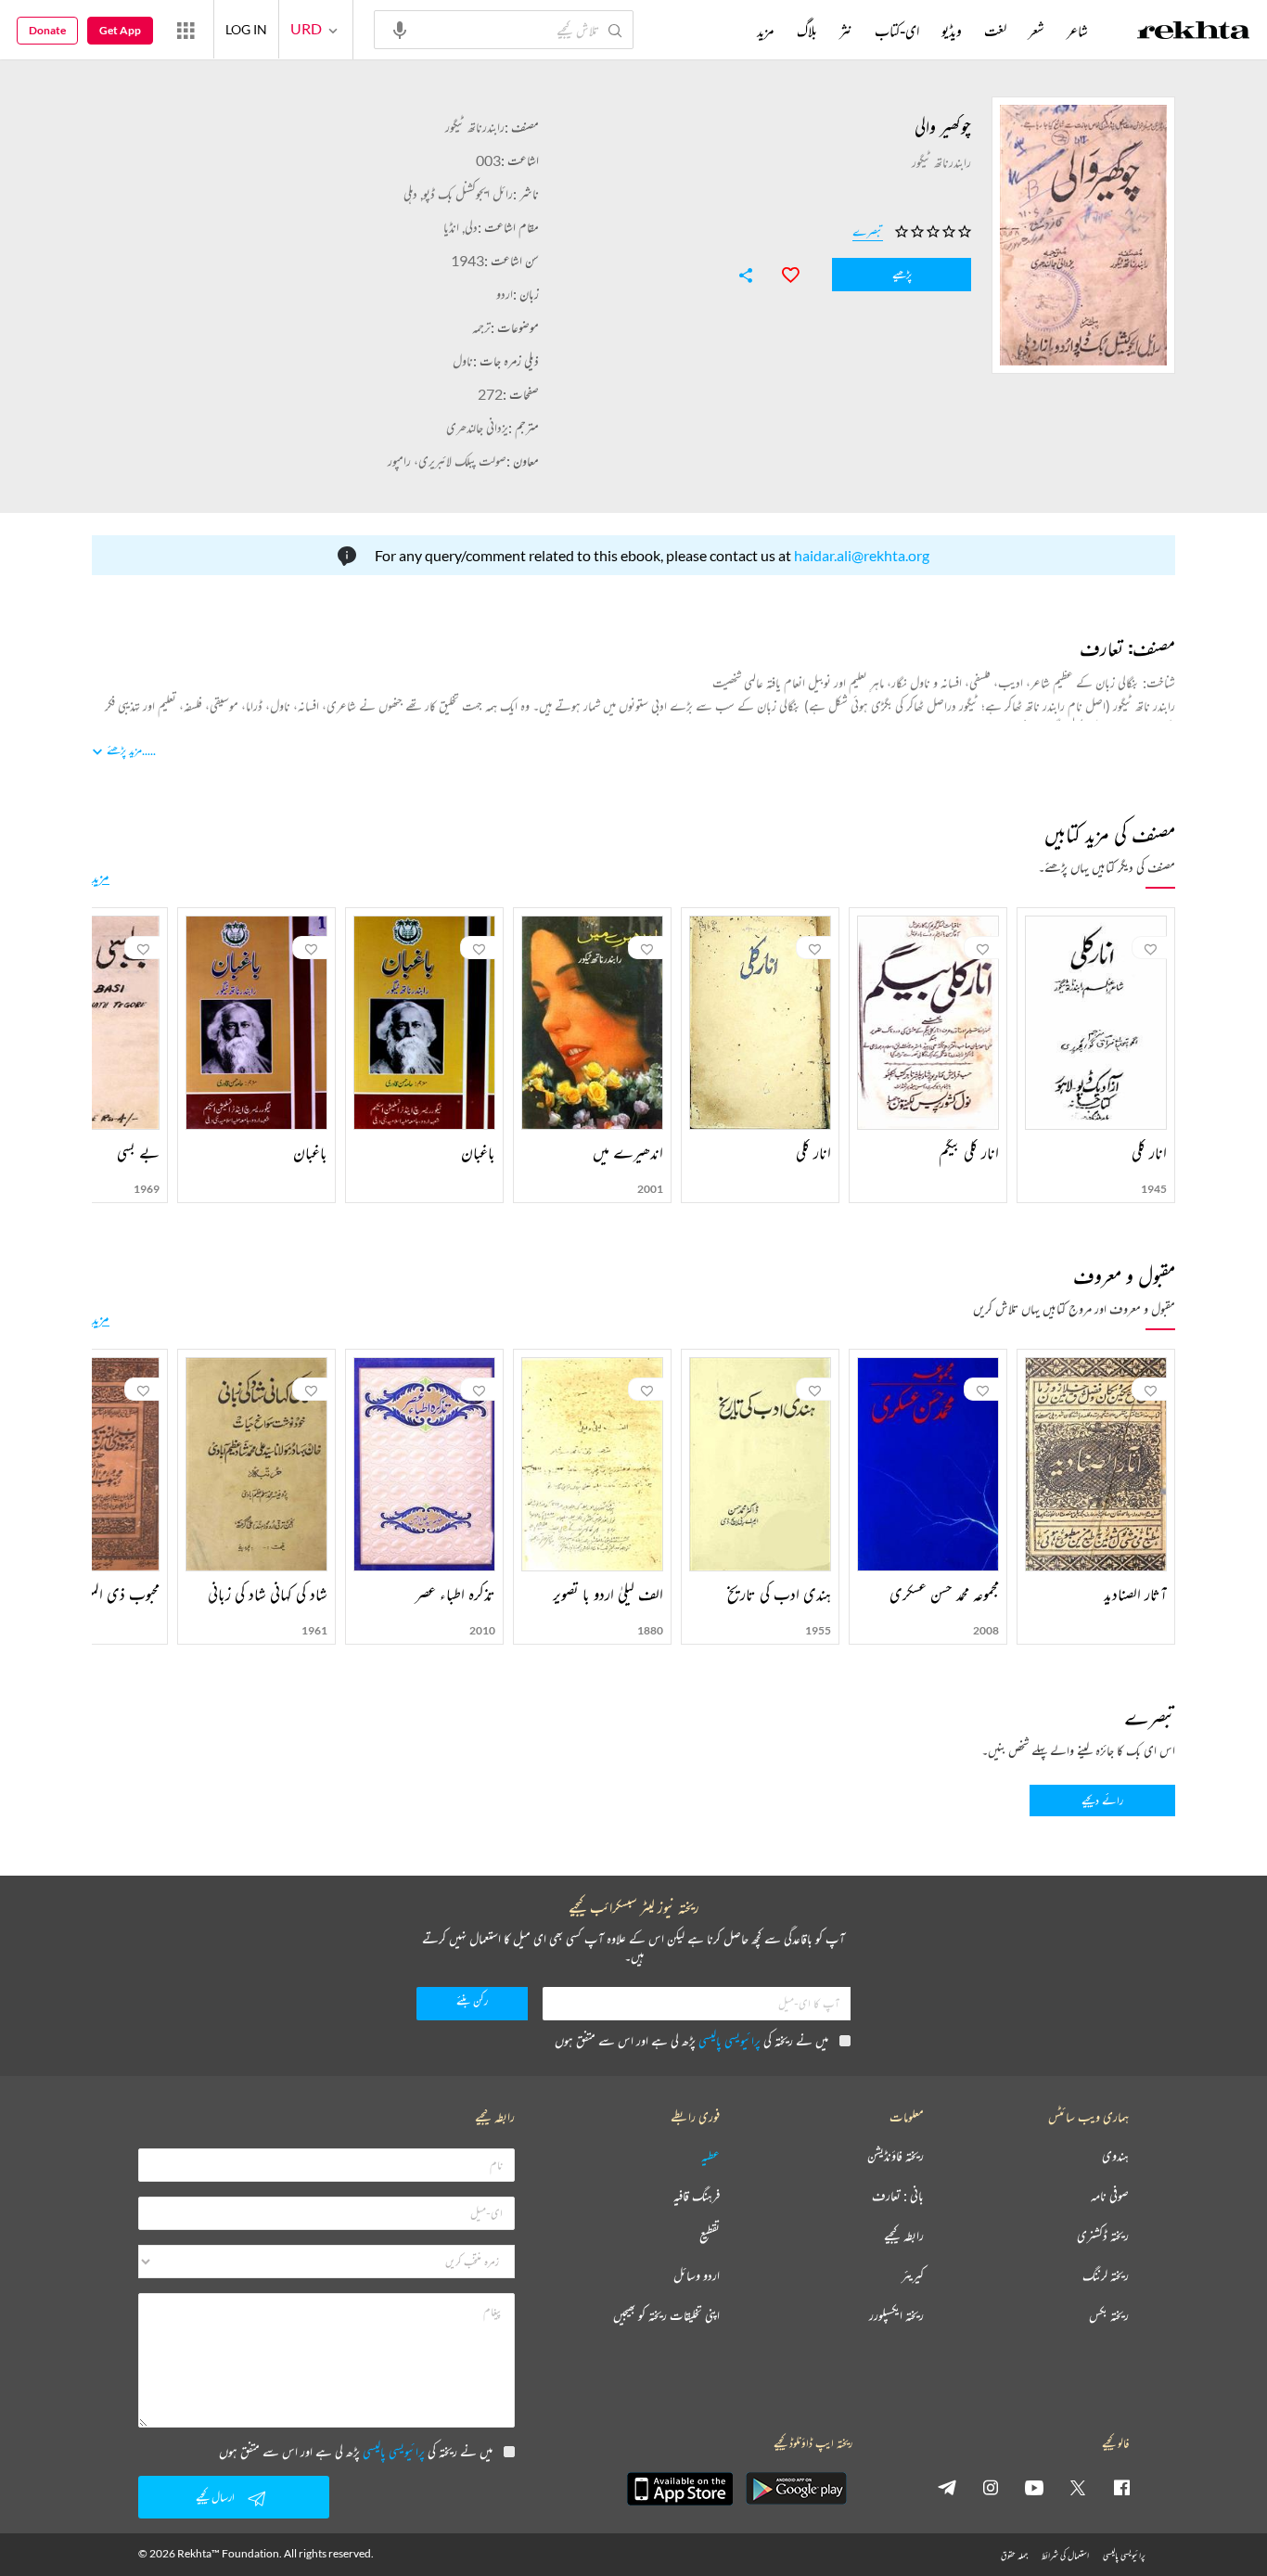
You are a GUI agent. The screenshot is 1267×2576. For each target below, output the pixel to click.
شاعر (1077, 31)
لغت (995, 31)
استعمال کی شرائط (1065, 2555)
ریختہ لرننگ (1106, 2276)
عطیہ (710, 2156)
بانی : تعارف (898, 2196)
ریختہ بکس (1109, 2316)
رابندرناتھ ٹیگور (475, 127)
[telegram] (947, 2487)
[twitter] (1078, 2487)
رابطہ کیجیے (904, 2236)
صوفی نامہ (1110, 2196)
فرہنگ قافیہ (697, 2196)
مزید (101, 877)
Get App (120, 30)
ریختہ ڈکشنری (1103, 2236)
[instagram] (991, 2487)
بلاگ (807, 31)
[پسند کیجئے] (782, 273)
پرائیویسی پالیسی (729, 2040)
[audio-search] (400, 29)
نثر (846, 31)
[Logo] (1194, 32)
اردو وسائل (697, 2276)
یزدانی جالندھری (477, 427)
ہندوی (1115, 2156)
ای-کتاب (897, 31)
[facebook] (1121, 2487)
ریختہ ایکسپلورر (896, 2316)
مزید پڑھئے (124, 750)
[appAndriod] (796, 2489)
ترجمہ (481, 327)
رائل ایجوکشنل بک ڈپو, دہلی (458, 193)
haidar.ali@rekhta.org (862, 555)
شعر (1037, 31)
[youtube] (1034, 2487)
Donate (47, 30)
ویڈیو (952, 31)
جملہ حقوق (1014, 2555)
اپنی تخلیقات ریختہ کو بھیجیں (666, 2316)
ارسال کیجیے (215, 2497)
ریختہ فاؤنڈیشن (896, 2156)
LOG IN (246, 29)
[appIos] (680, 2489)
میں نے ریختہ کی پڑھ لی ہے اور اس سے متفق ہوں (691, 2040)
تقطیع (710, 2236)
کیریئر (913, 2276)
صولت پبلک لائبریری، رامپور (447, 461)
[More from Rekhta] (186, 30)
